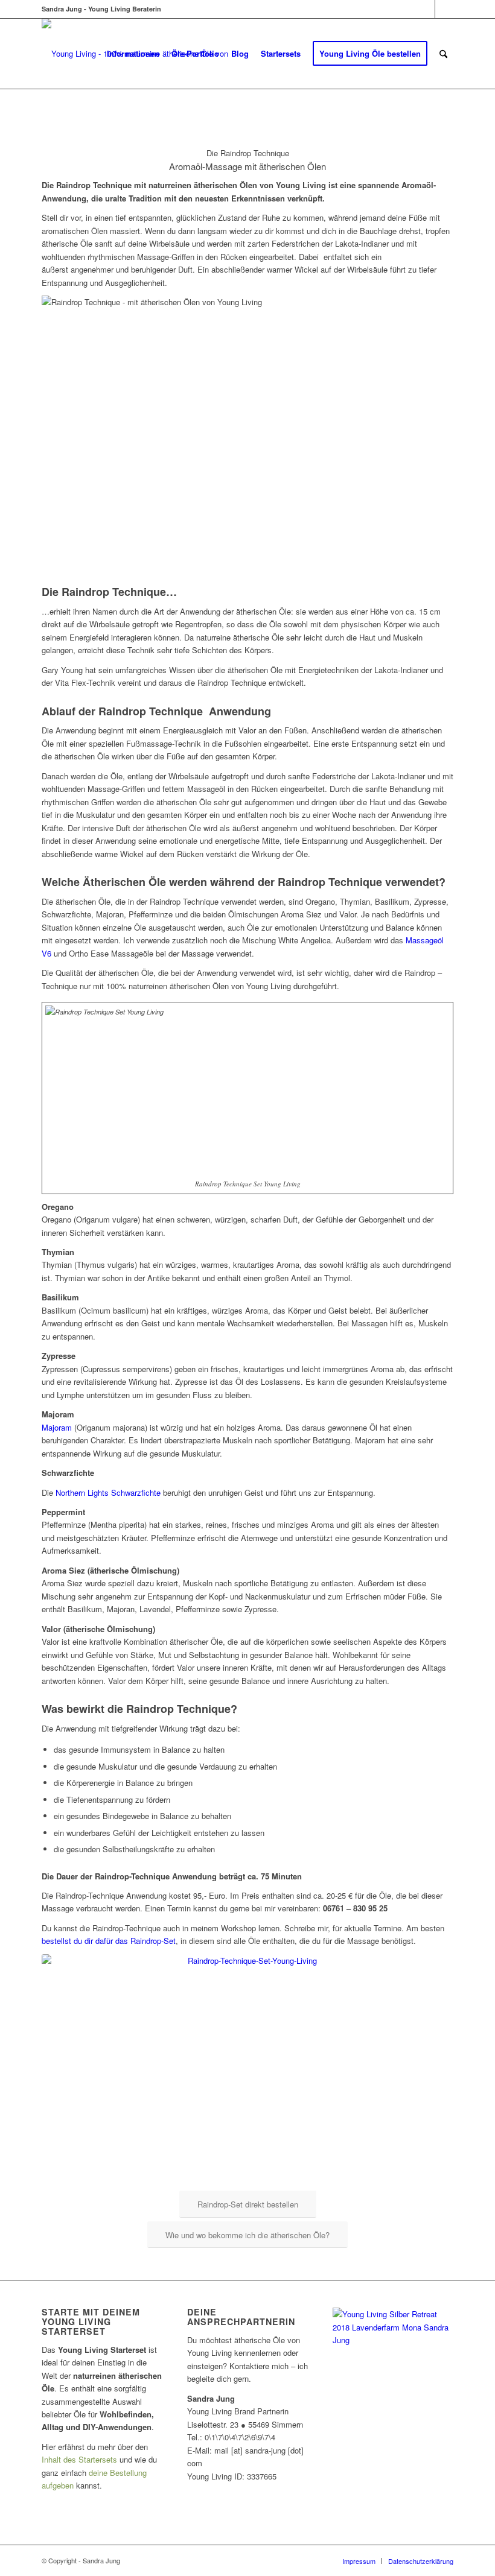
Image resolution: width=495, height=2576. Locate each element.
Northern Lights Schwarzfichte (108, 1492)
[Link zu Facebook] (426, 9)
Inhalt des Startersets (79, 2459)
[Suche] (443, 54)
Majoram (57, 1427)
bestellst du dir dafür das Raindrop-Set (109, 1941)
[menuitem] (133, 54)
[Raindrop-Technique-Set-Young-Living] (247, 2071)
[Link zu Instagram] (444, 9)
